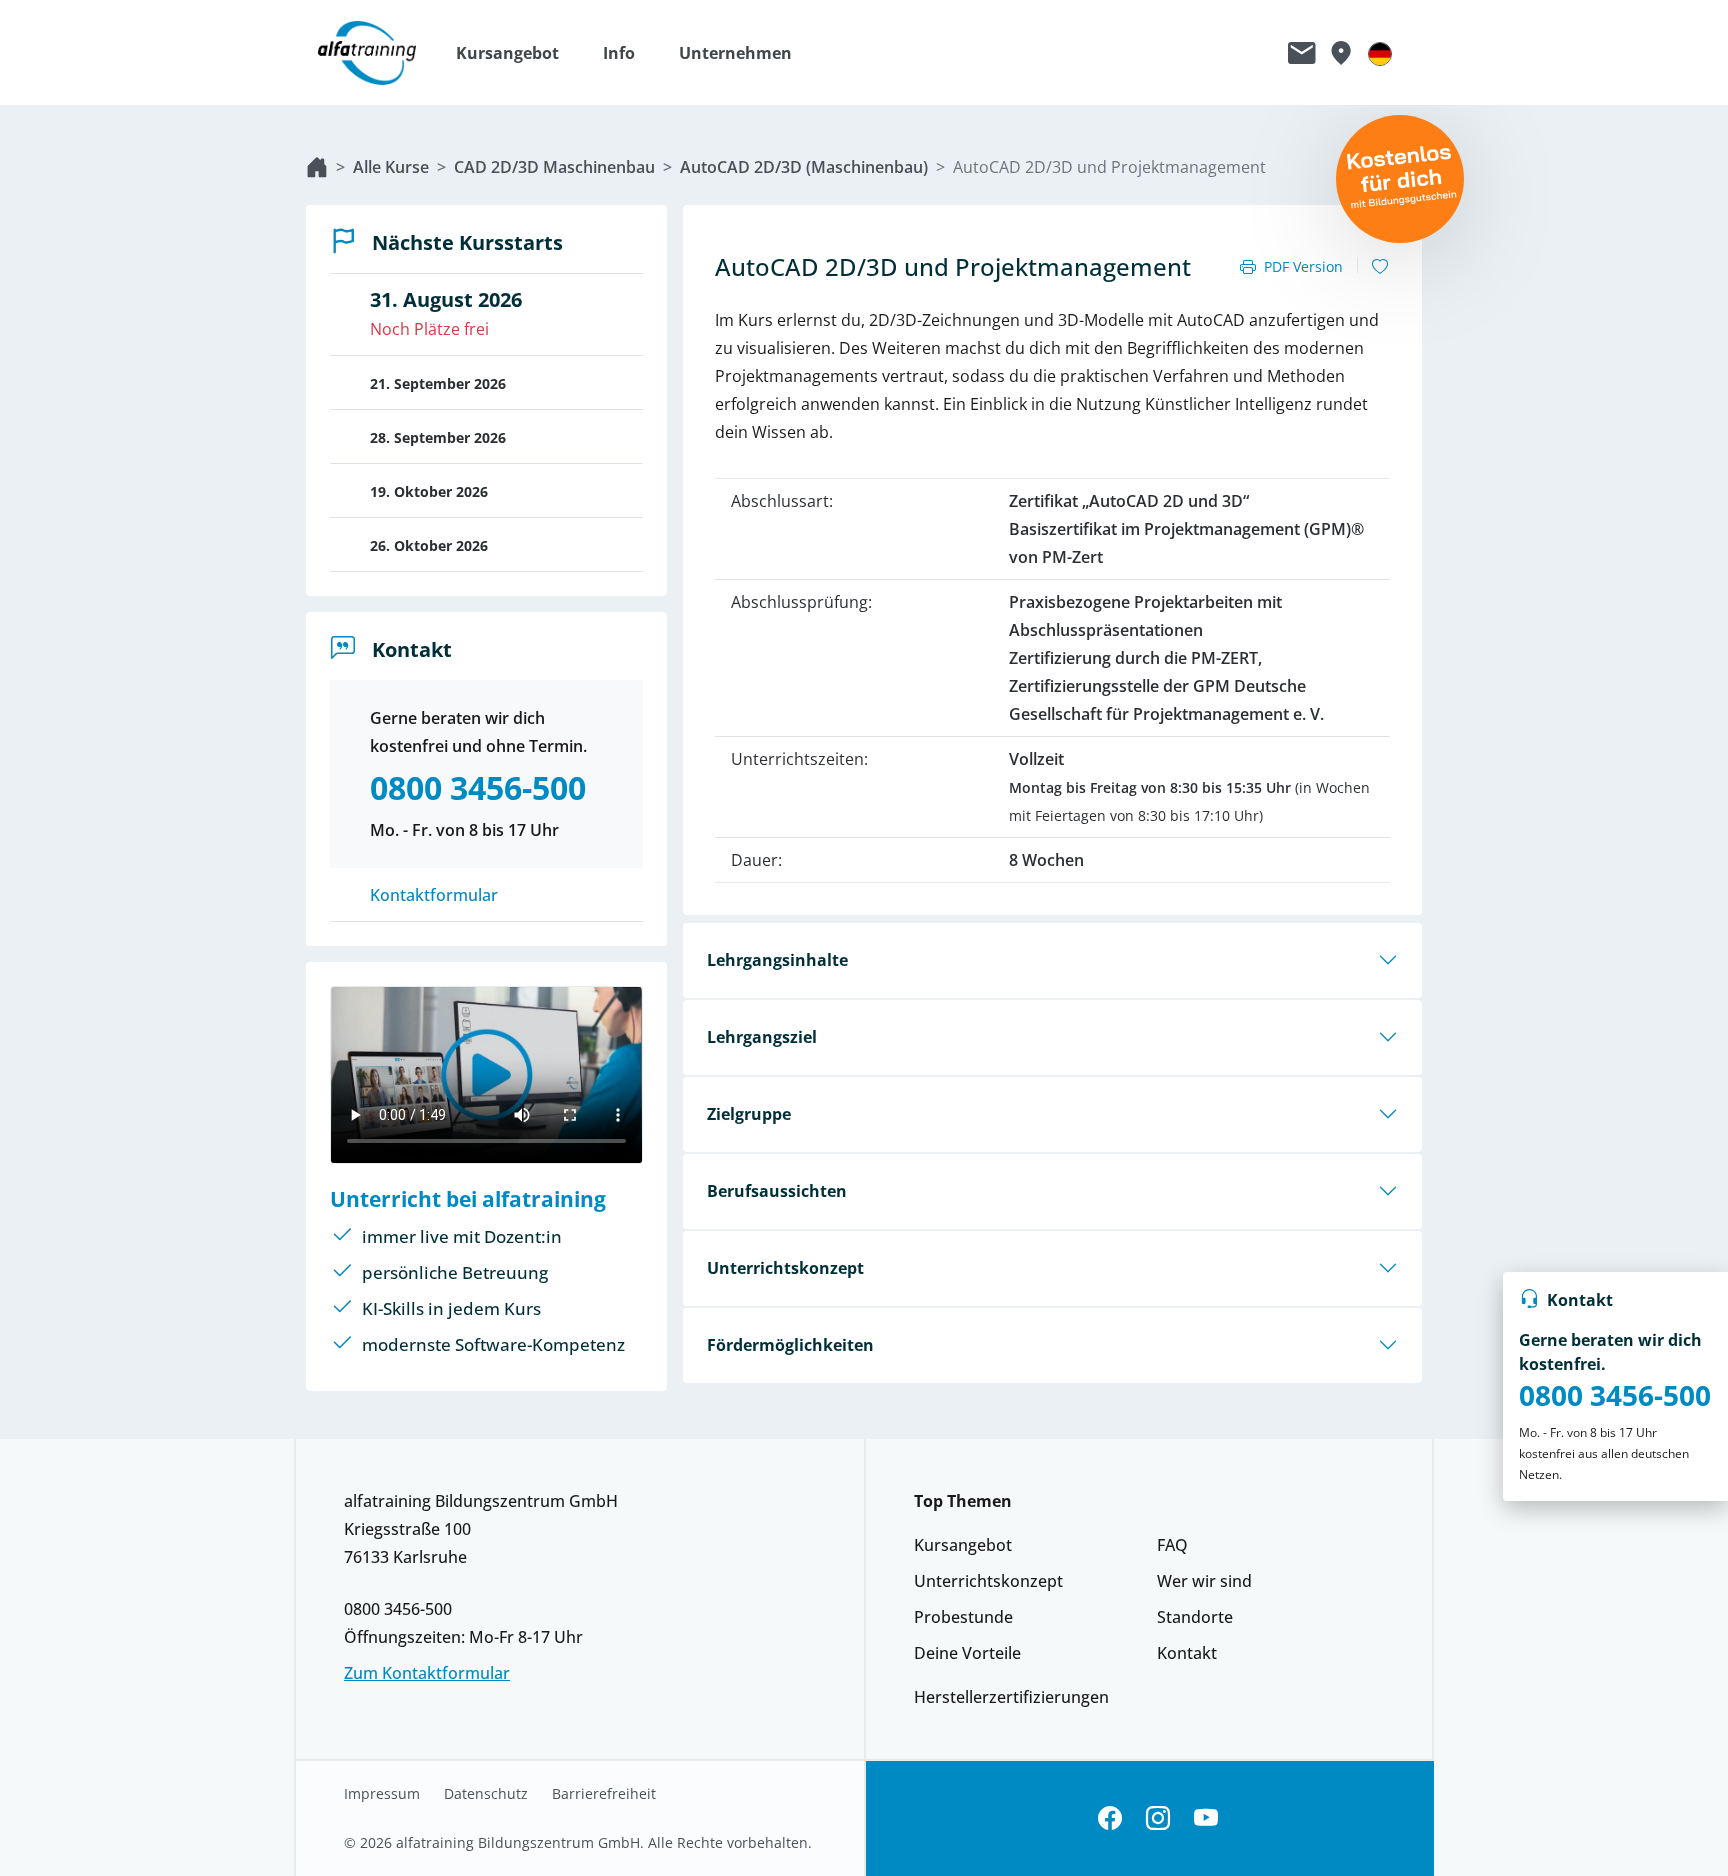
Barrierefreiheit (604, 1794)
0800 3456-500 (1615, 1395)
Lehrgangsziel (762, 1037)
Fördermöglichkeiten (790, 1345)
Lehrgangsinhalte (777, 960)
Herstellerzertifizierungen (1011, 1697)
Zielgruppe (749, 1114)
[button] (517, 53)
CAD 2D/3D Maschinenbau (554, 167)
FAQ (1172, 1545)
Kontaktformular (434, 895)
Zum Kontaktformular (427, 1673)
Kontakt (1187, 1653)
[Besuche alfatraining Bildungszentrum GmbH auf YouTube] (1206, 1818)
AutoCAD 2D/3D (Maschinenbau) (804, 167)
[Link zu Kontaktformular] (1302, 53)
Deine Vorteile (967, 1653)
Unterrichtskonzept (785, 1268)
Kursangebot (963, 1545)
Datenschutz (486, 1794)
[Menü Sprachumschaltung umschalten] (1380, 53)
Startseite (317, 167)
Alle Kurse (391, 167)
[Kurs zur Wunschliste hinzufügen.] (1380, 267)
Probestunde (963, 1617)
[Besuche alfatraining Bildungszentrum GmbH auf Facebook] (1110, 1818)
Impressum (382, 1794)
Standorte (1195, 1617)
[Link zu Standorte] (1340, 53)
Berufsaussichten (777, 1191)
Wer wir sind (1204, 1581)
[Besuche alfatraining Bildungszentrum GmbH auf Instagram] (1158, 1818)
